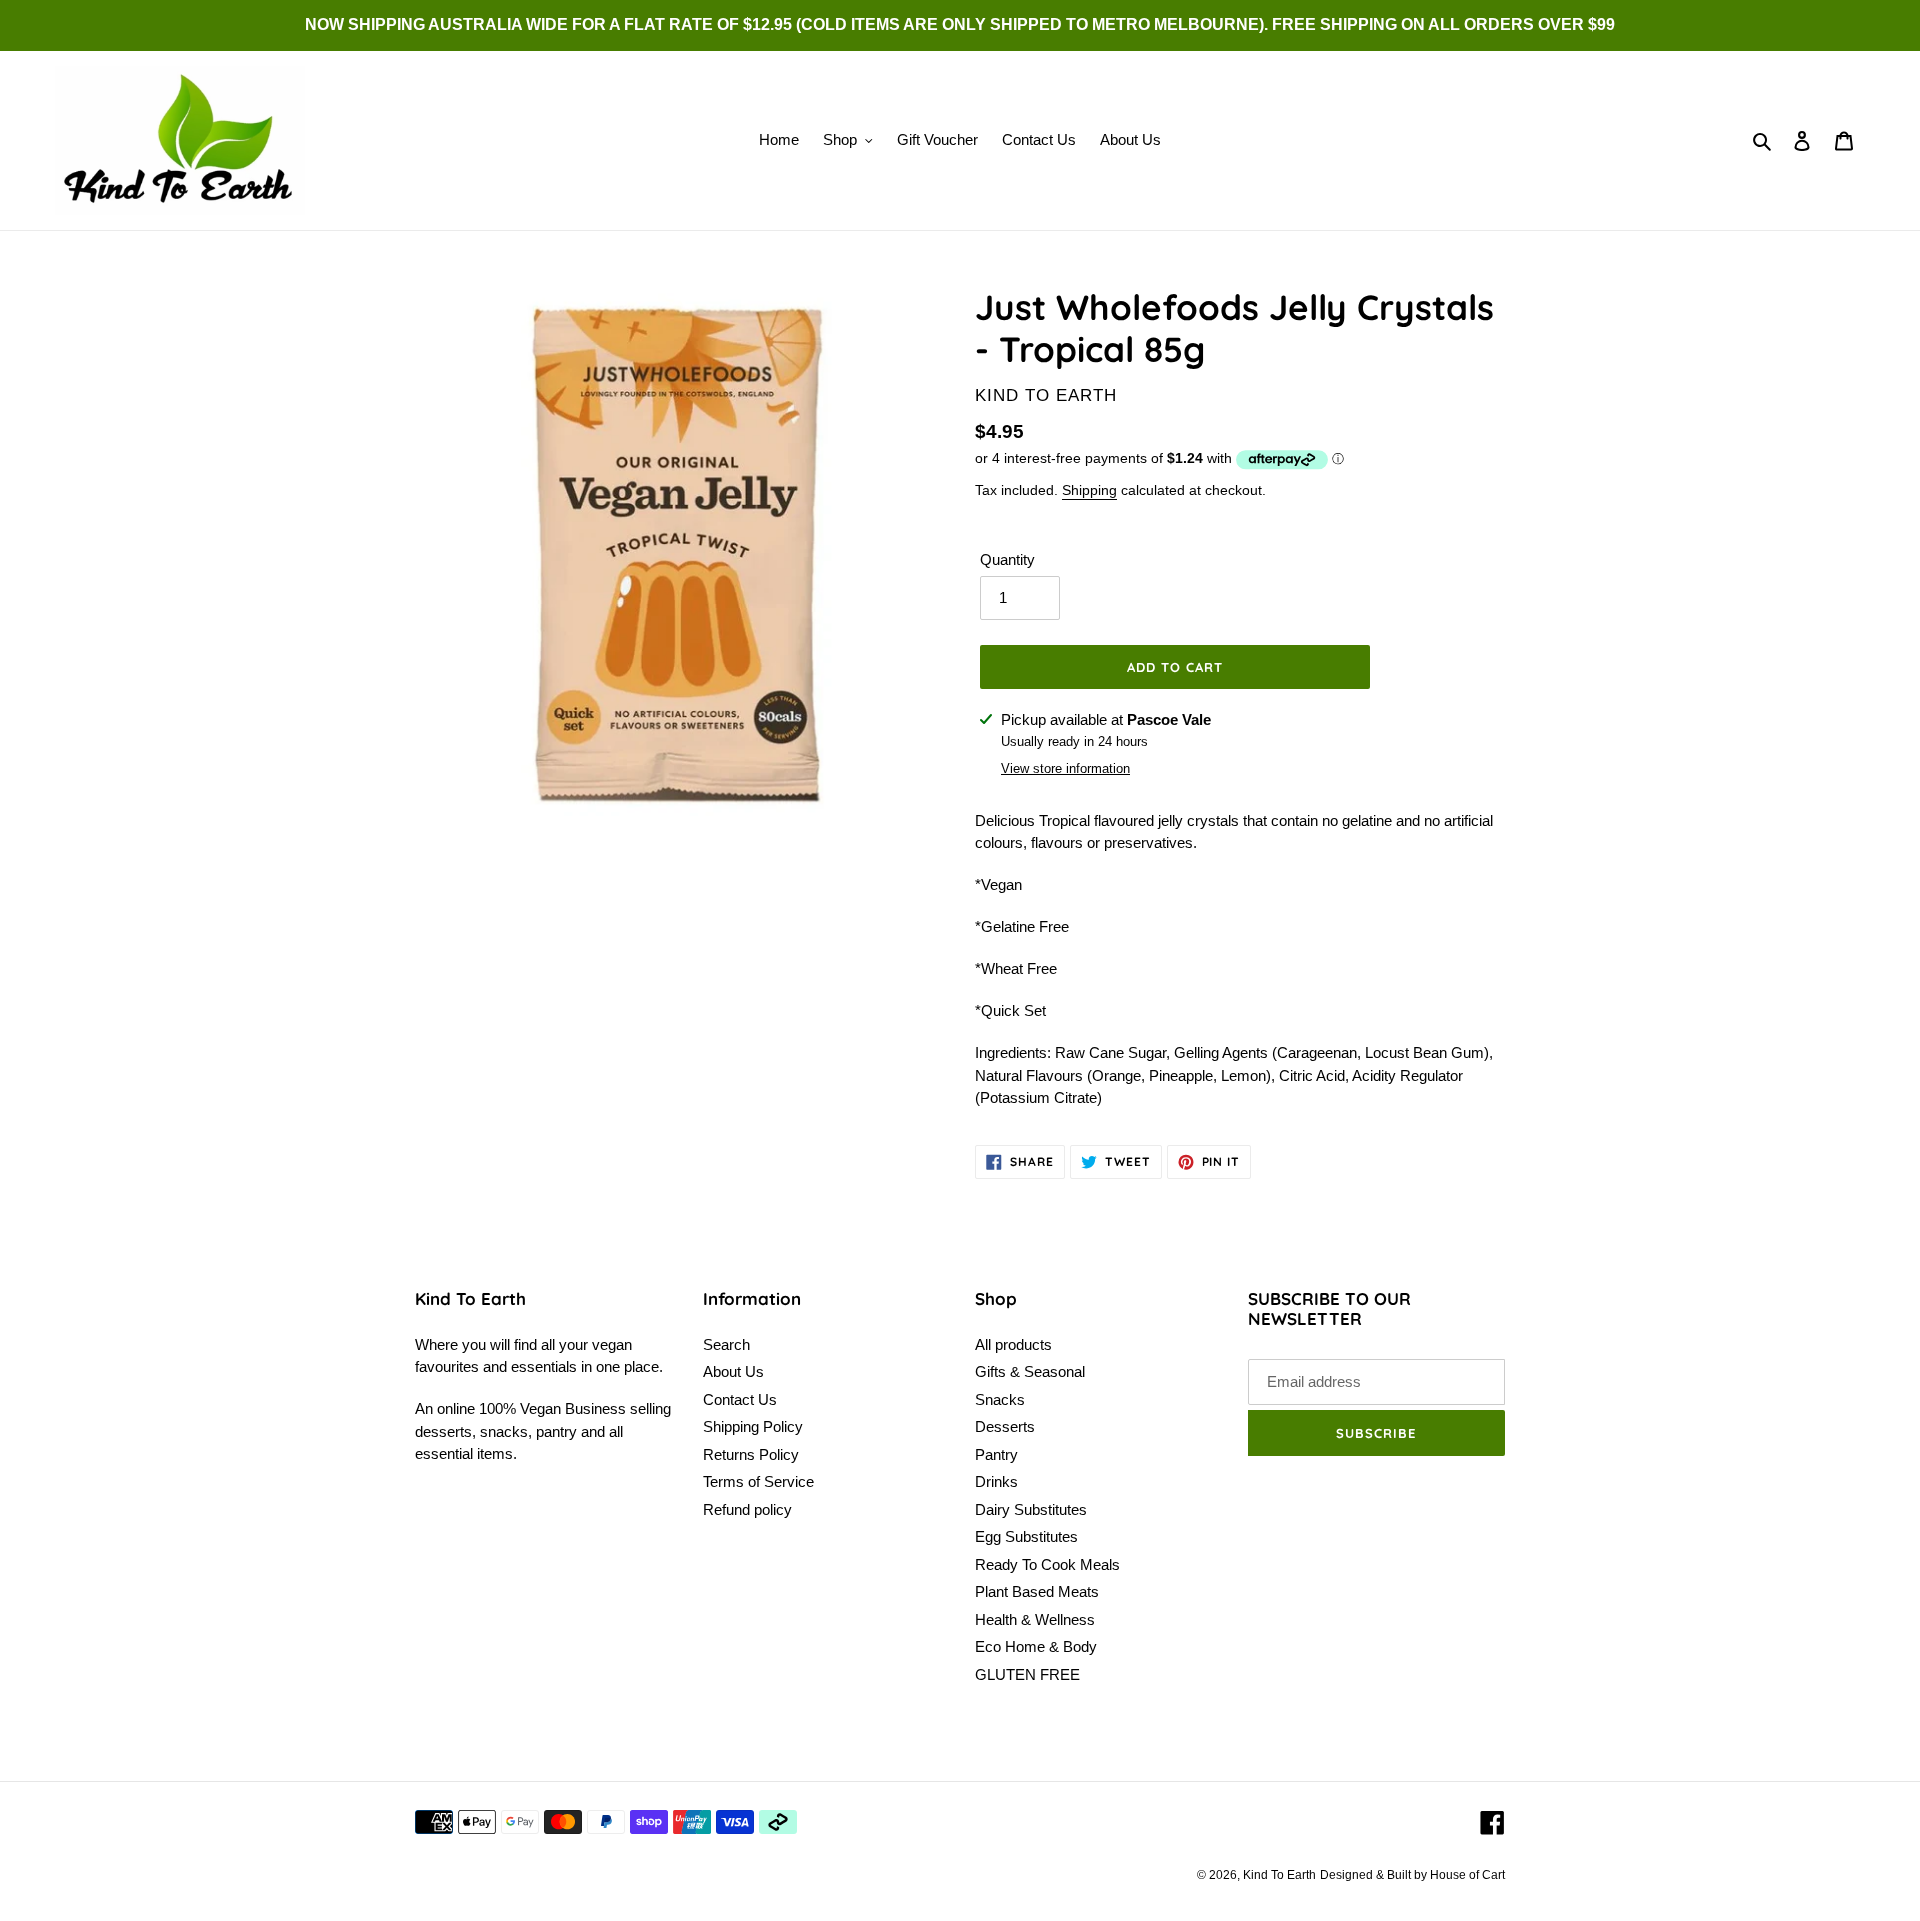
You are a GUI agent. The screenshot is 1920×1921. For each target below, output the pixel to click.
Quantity (1007, 559)
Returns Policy (751, 1454)
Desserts (1005, 1426)
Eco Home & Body (1036, 1646)
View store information (1065, 768)
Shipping (1089, 490)
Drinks (996, 1481)
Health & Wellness (1035, 1619)
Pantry (996, 1454)
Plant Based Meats (1037, 1591)
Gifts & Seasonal (1030, 1371)
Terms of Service (758, 1481)
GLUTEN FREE (1027, 1674)
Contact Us (740, 1399)
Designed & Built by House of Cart (1412, 1875)
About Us (733, 1371)
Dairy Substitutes (1031, 1509)
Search (726, 1344)
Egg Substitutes (1026, 1536)
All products (1013, 1344)
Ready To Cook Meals (1047, 1564)
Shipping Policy (753, 1426)
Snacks (1000, 1399)
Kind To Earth (1279, 1875)
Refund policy (747, 1509)
